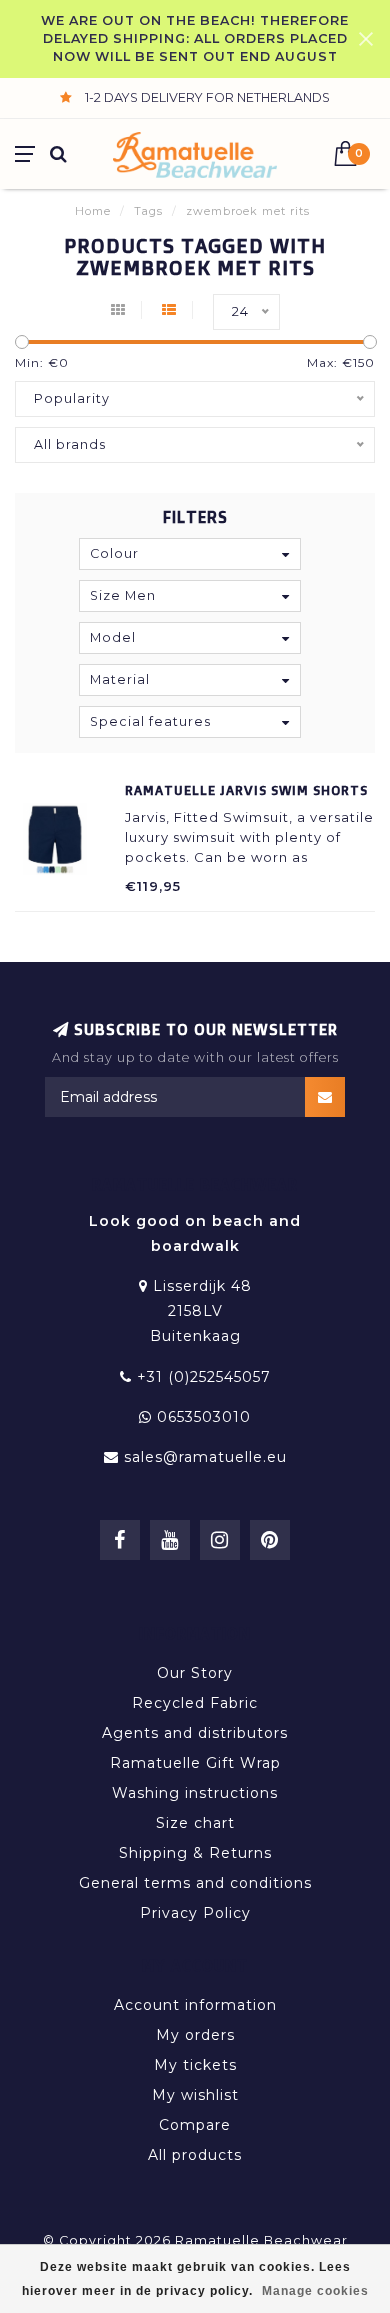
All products (195, 2155)
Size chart (195, 1823)
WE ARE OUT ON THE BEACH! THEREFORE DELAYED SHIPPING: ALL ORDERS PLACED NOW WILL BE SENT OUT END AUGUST (195, 38)
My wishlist (195, 2095)
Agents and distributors (195, 1733)
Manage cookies (315, 2291)
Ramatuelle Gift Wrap (195, 1763)
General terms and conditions (195, 1883)
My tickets (195, 2065)
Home (93, 211)
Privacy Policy (195, 1913)
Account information (195, 2005)
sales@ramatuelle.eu (205, 1457)
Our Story (195, 1673)
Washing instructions (195, 1793)
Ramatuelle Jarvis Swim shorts (246, 790)
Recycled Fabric (195, 1703)
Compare (195, 2125)
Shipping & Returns (195, 1853)
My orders (195, 2035)
